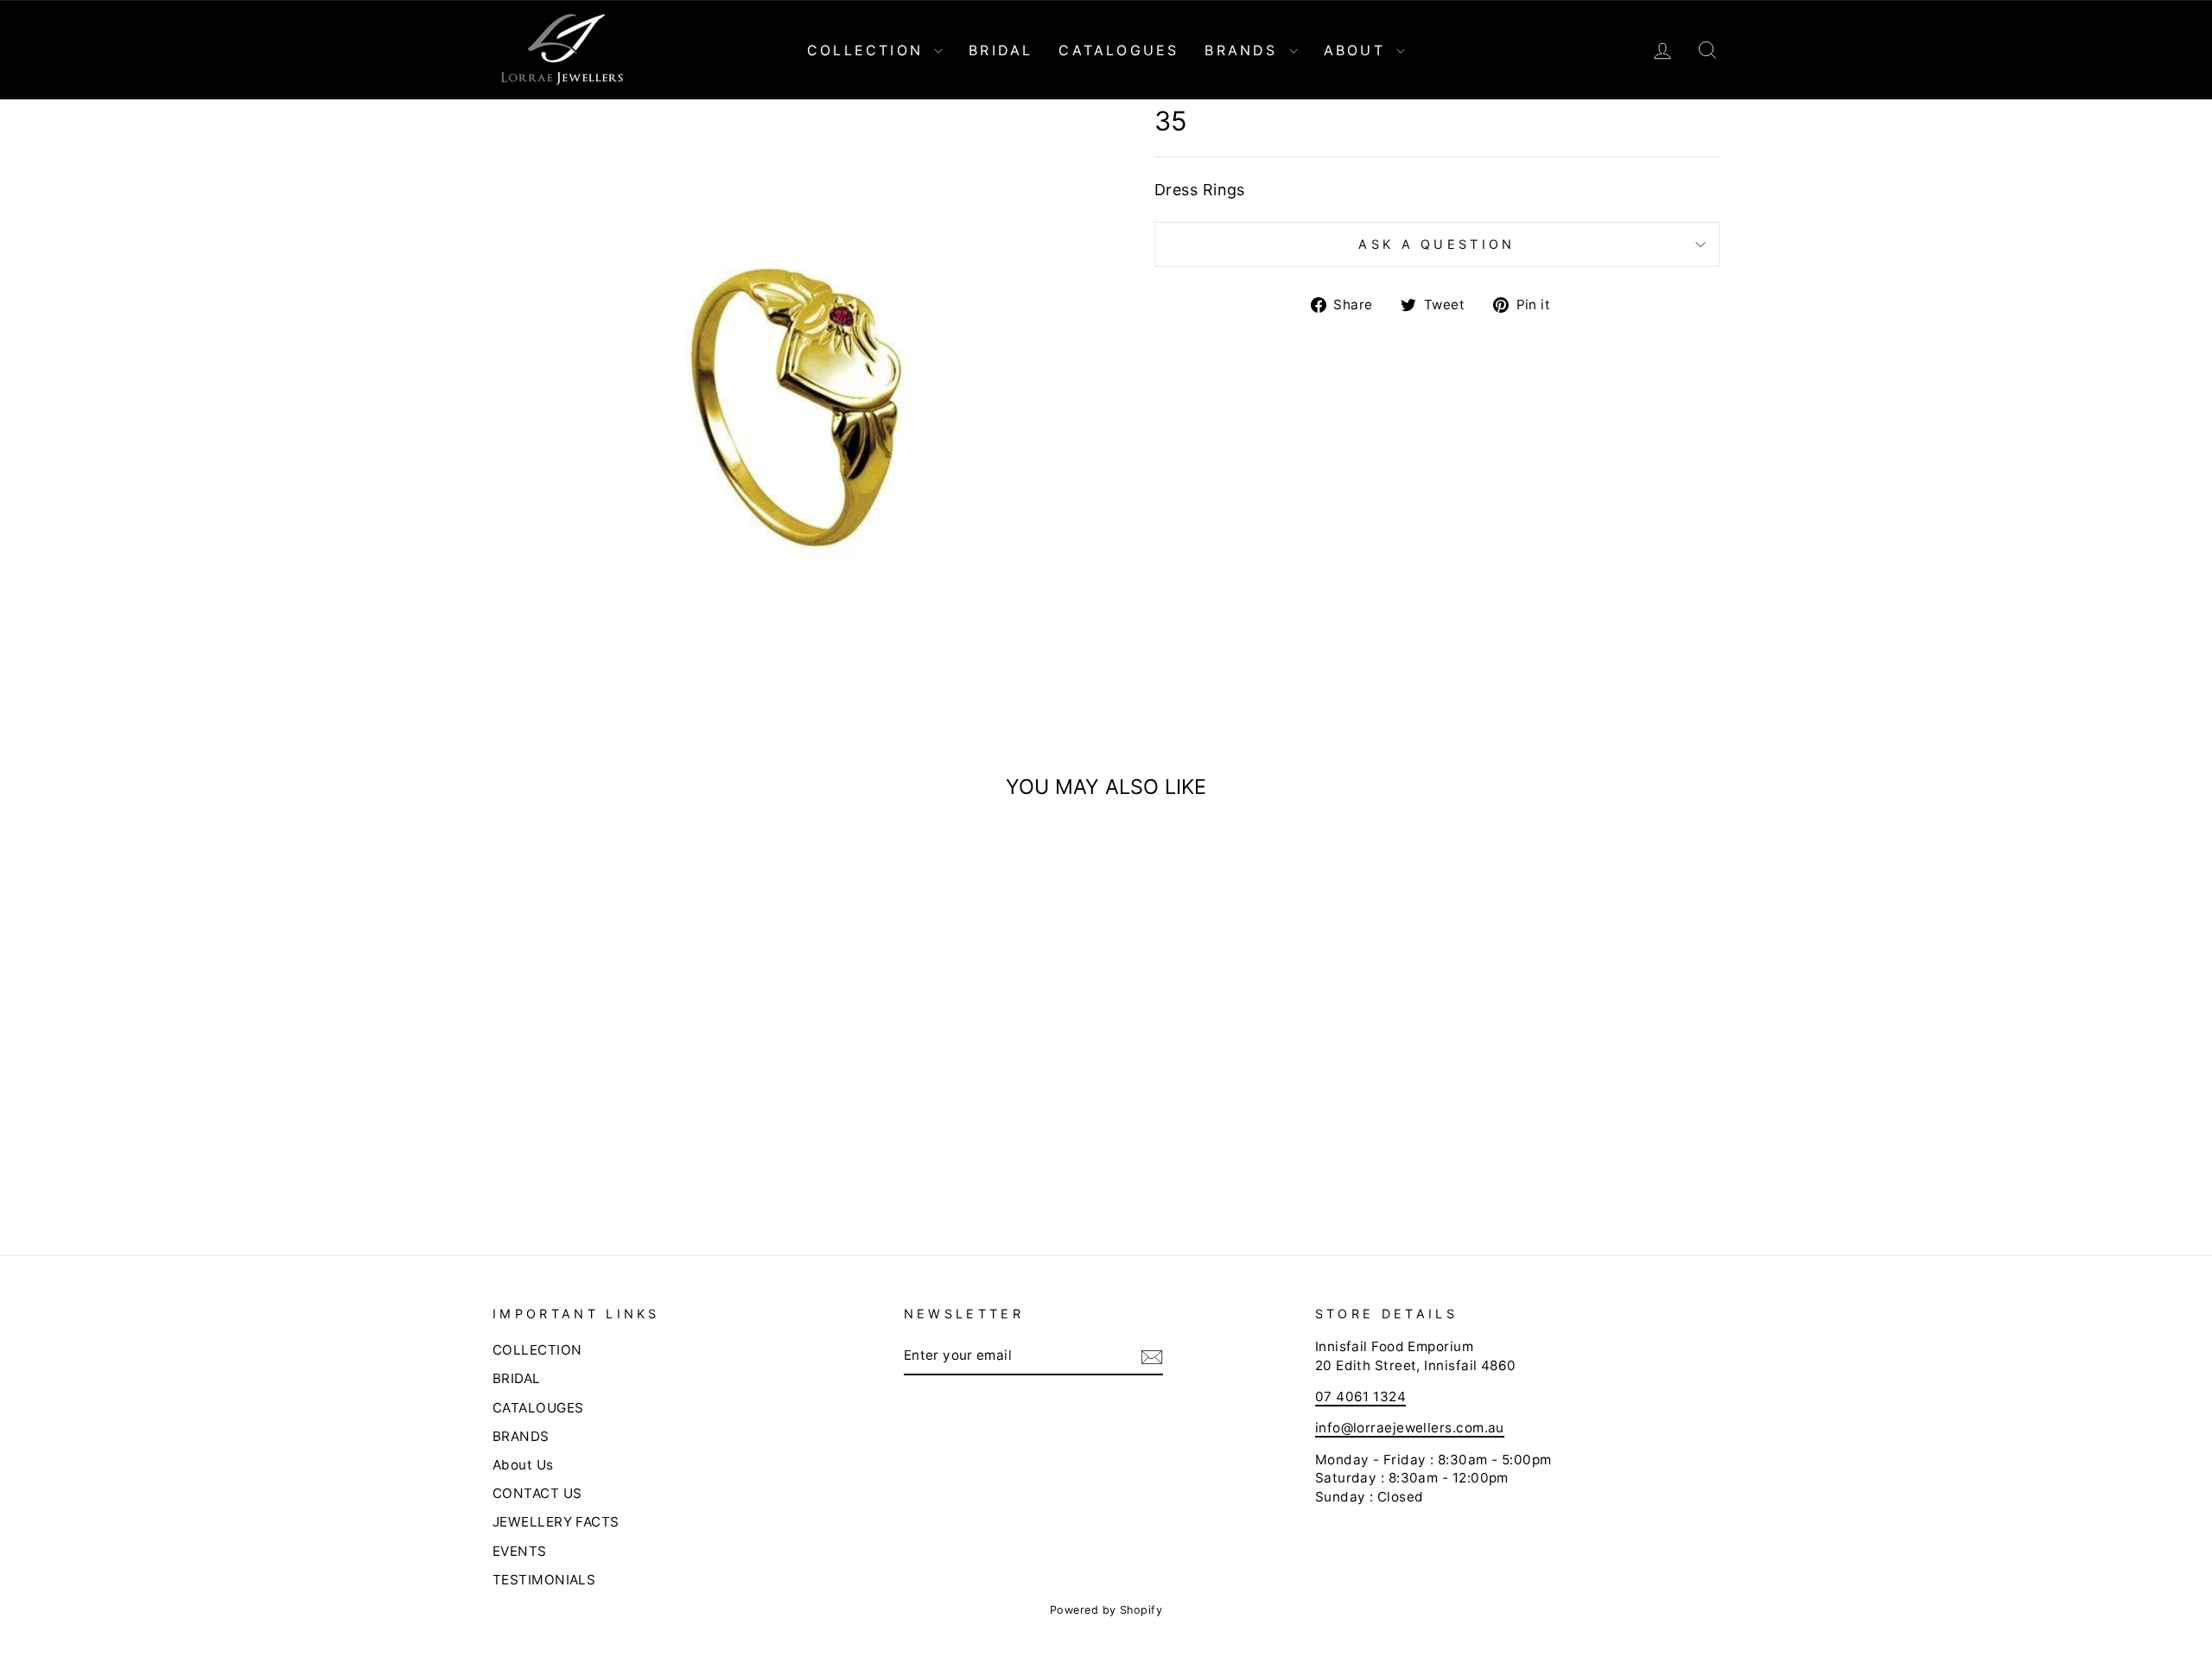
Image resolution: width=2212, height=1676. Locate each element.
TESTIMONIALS (544, 1580)
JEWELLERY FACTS (556, 1522)
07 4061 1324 (1360, 1397)
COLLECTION (868, 50)
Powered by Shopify (1106, 1610)
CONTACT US (537, 1493)
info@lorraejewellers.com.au (1410, 1428)
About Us (523, 1465)
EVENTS (520, 1551)
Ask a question (1437, 244)
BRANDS (1244, 50)
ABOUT (1358, 50)
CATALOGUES (1119, 50)
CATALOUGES (538, 1408)
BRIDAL (1001, 50)
